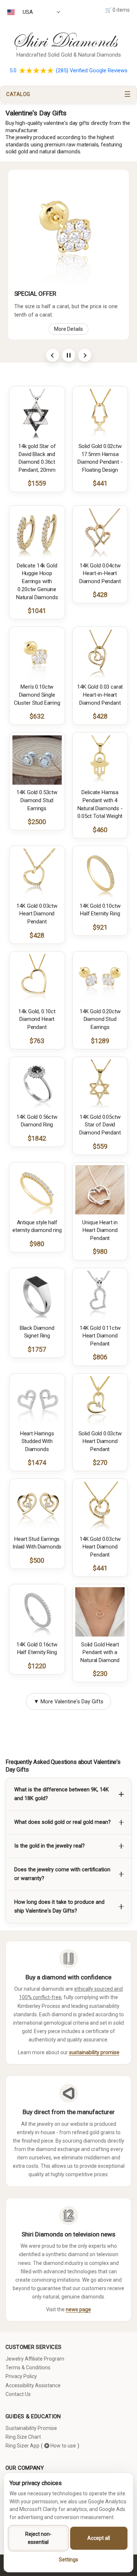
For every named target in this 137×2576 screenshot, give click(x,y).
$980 (37, 1244)
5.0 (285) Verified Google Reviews (68, 71)
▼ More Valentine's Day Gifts (68, 1702)
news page (78, 2309)
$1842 (37, 1138)
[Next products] (85, 355)
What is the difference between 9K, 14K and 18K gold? (62, 1794)
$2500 (37, 822)
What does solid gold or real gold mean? (62, 1822)
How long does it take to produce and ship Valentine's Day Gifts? (59, 1907)
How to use (63, 2446)
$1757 (37, 1349)
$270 (100, 1463)
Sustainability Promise (31, 2428)
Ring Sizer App (22, 2446)
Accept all (99, 2538)
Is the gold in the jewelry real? (50, 1846)
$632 (37, 716)
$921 (100, 927)
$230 (100, 1674)
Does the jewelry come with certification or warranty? (62, 1874)
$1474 (37, 1463)
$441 (100, 483)
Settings (68, 2560)
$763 (37, 1041)
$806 (100, 1357)
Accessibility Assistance (33, 2385)
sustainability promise (94, 2052)
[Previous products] (53, 355)
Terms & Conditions (28, 2368)
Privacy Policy (21, 2376)
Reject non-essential (38, 2538)
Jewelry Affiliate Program (35, 2359)
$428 (100, 595)
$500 (37, 1560)
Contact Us (18, 2394)
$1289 (100, 1041)
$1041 (37, 611)
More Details (68, 329)
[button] (68, 94)
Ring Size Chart (23, 2437)
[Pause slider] (69, 355)
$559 (100, 1146)
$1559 (37, 483)
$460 (100, 830)
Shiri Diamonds (64, 41)
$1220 (37, 1666)
